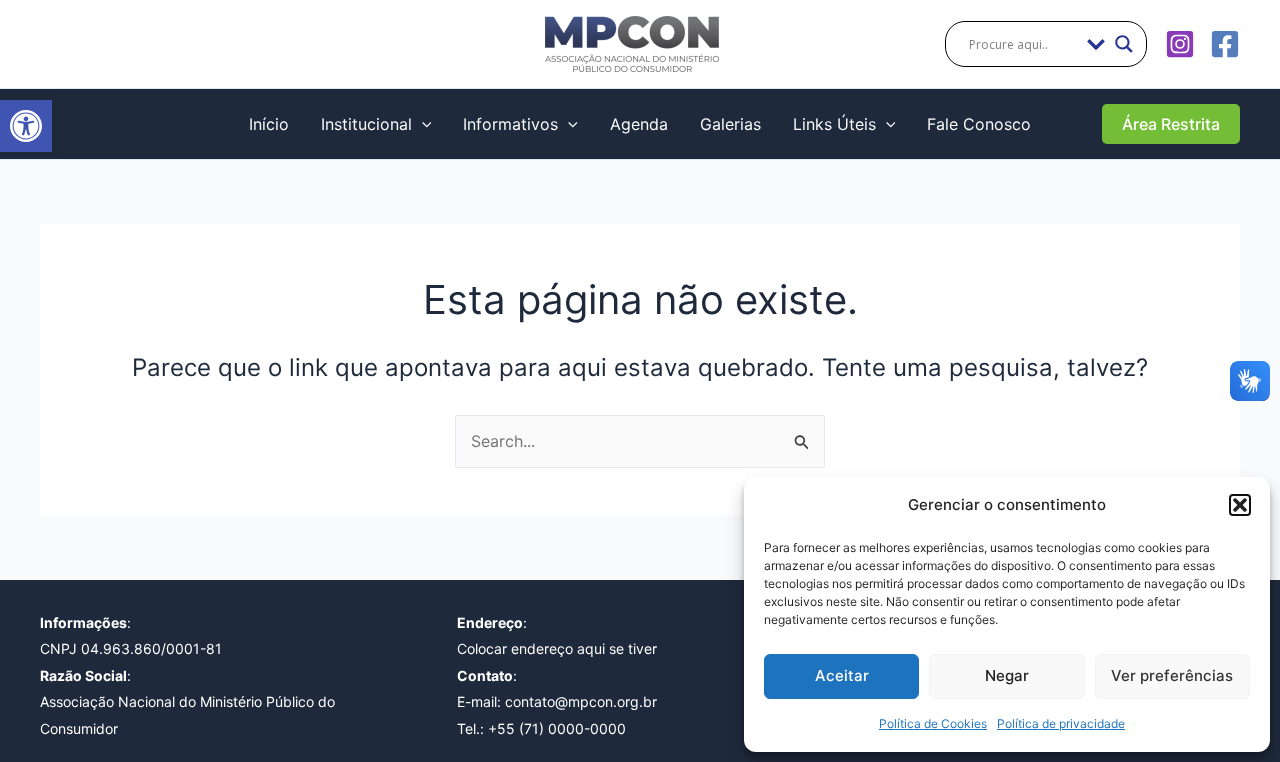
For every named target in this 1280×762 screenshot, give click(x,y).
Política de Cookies (933, 723)
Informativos (510, 124)
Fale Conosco (979, 124)
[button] (26, 126)
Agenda (639, 124)
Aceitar (842, 675)
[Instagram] (1180, 44)
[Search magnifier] (1124, 44)
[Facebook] (1225, 44)
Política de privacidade (1061, 723)
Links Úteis (834, 124)
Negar (1007, 675)
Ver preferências (1172, 675)
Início (269, 124)
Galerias (730, 124)
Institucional (366, 124)
